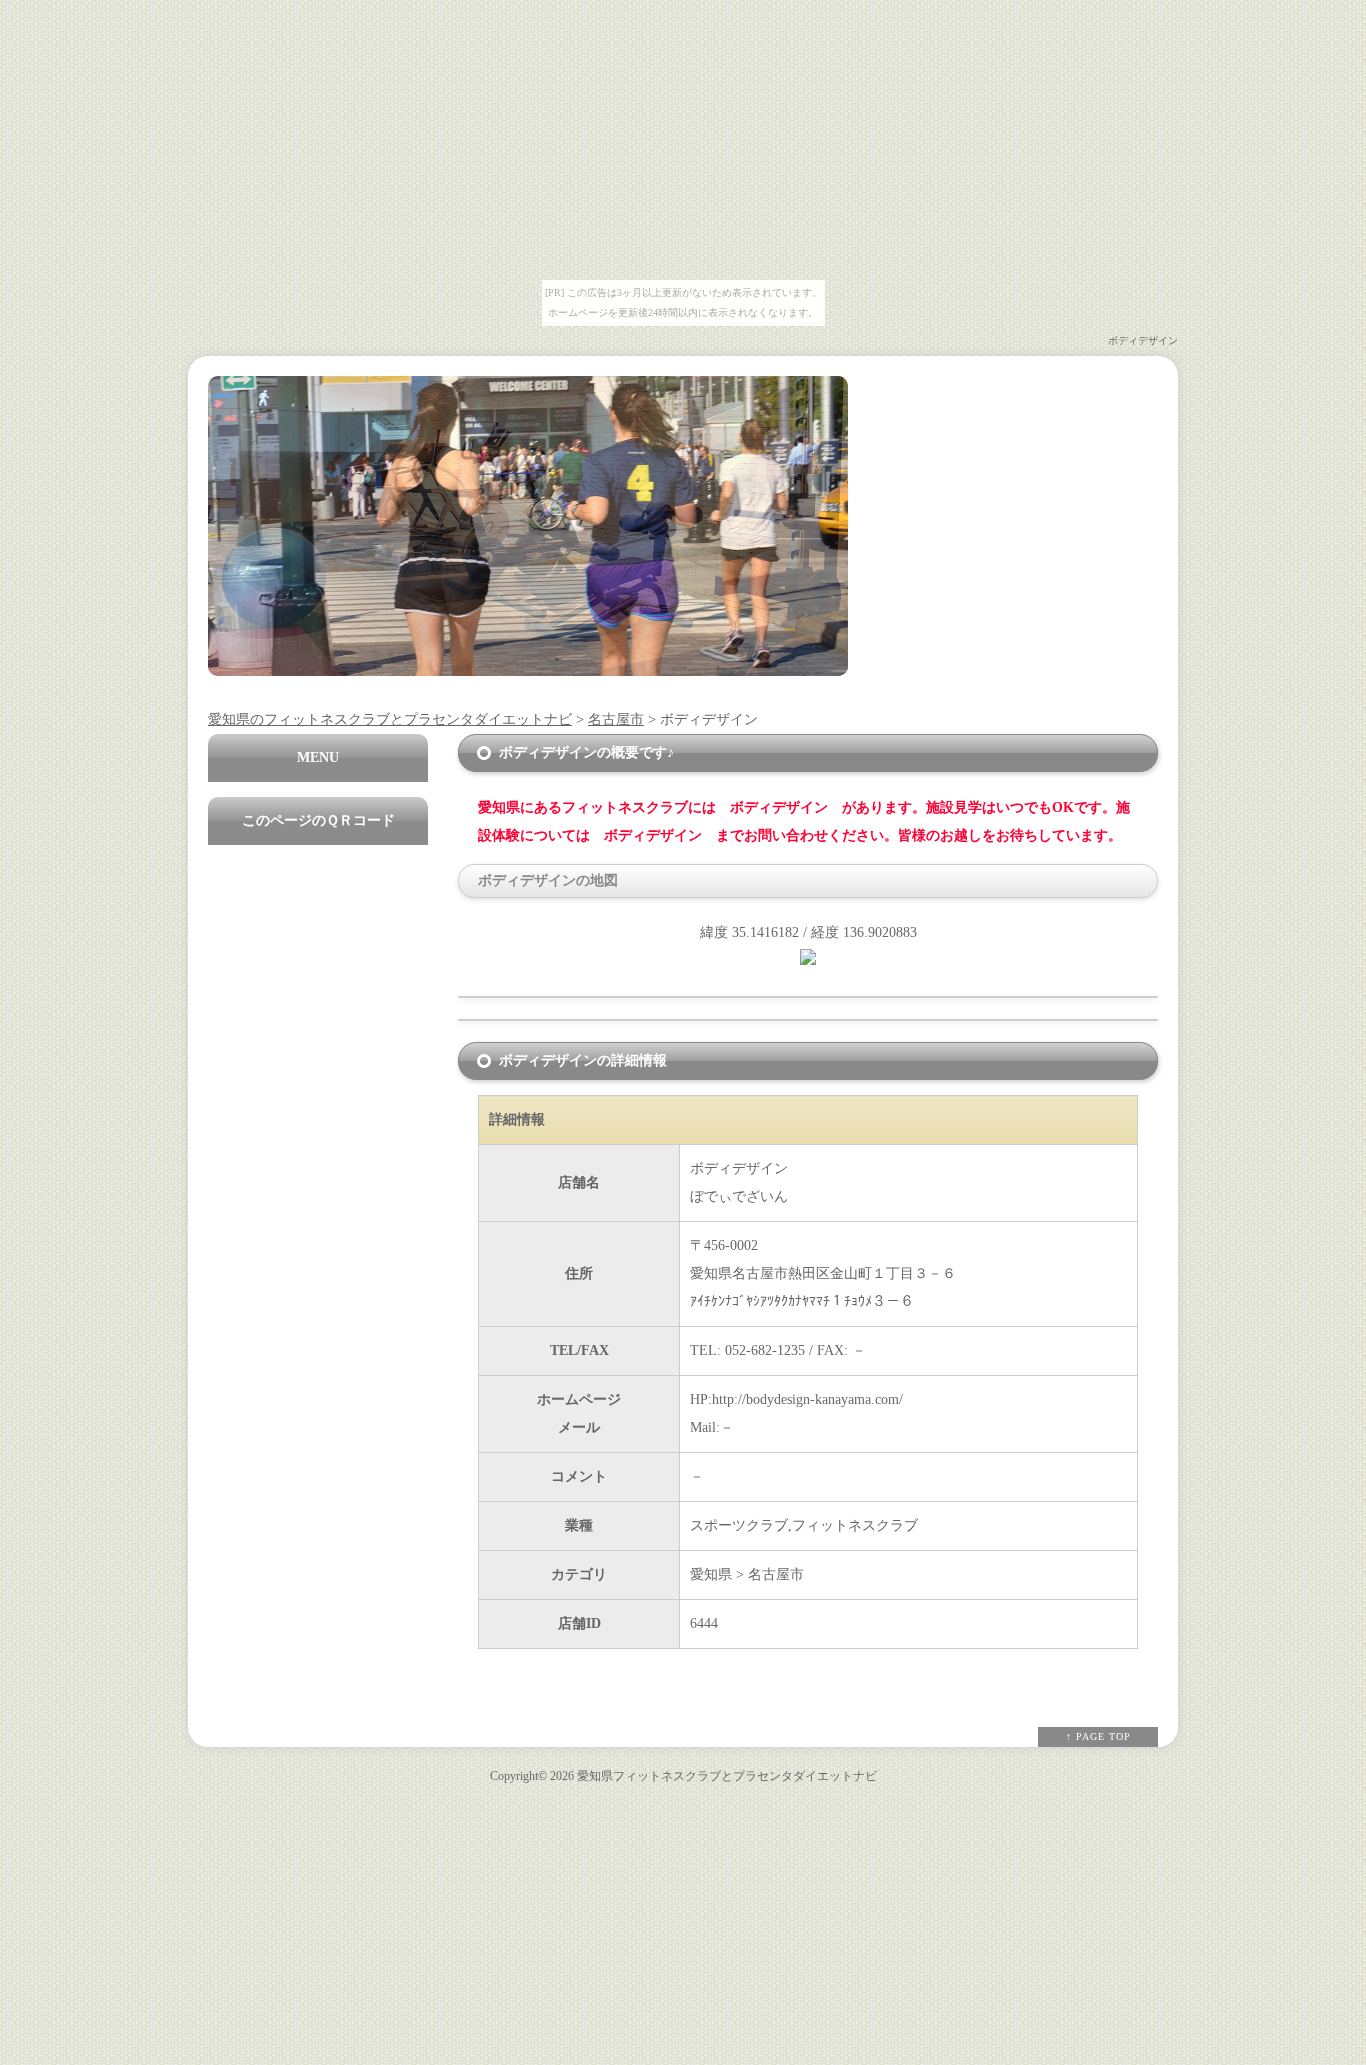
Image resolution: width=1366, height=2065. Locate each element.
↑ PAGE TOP (1098, 1736)
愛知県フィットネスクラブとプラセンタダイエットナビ (727, 1776)
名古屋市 (616, 719)
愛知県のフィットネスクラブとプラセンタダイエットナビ (390, 719)
